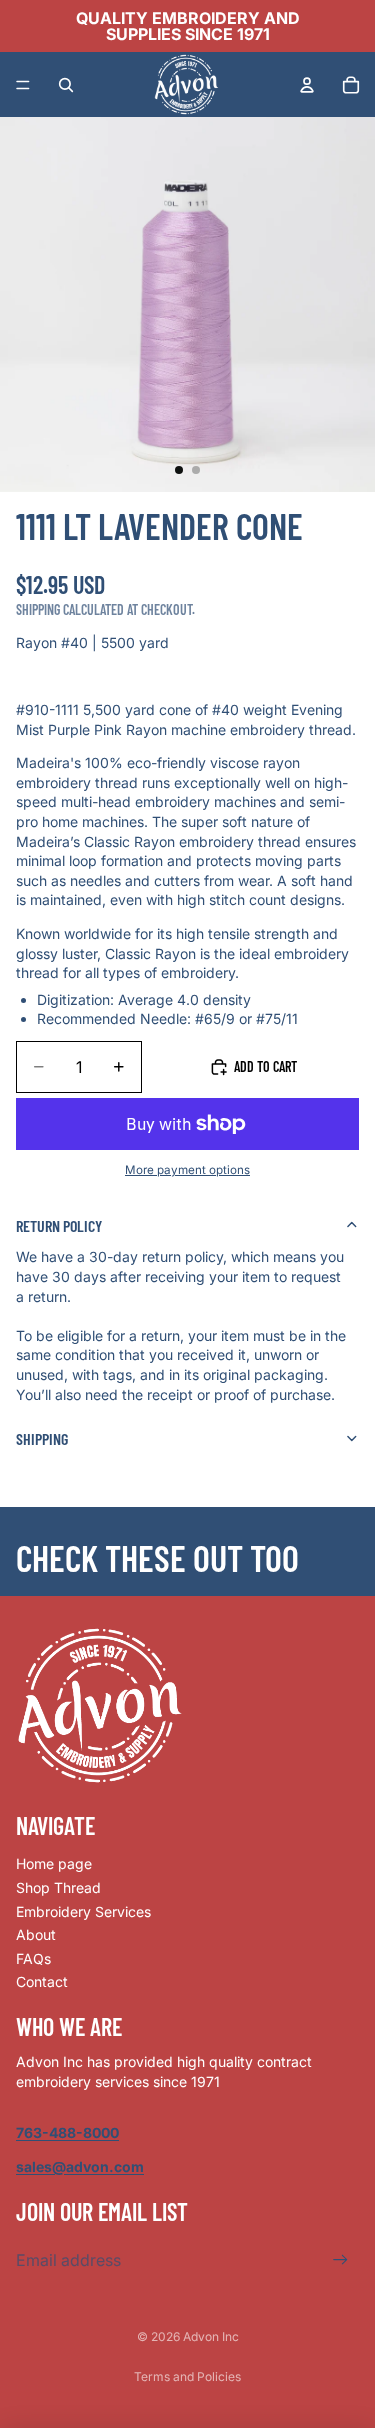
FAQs (33, 1958)
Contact (42, 1981)
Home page (54, 1863)
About (36, 1934)
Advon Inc (211, 2336)
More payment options (187, 1170)
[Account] (307, 85)
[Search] (66, 85)
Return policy (59, 1225)
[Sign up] (340, 2260)
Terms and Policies (187, 2376)
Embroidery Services (83, 1911)
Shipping (42, 1438)
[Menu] (23, 85)
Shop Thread (58, 1887)
